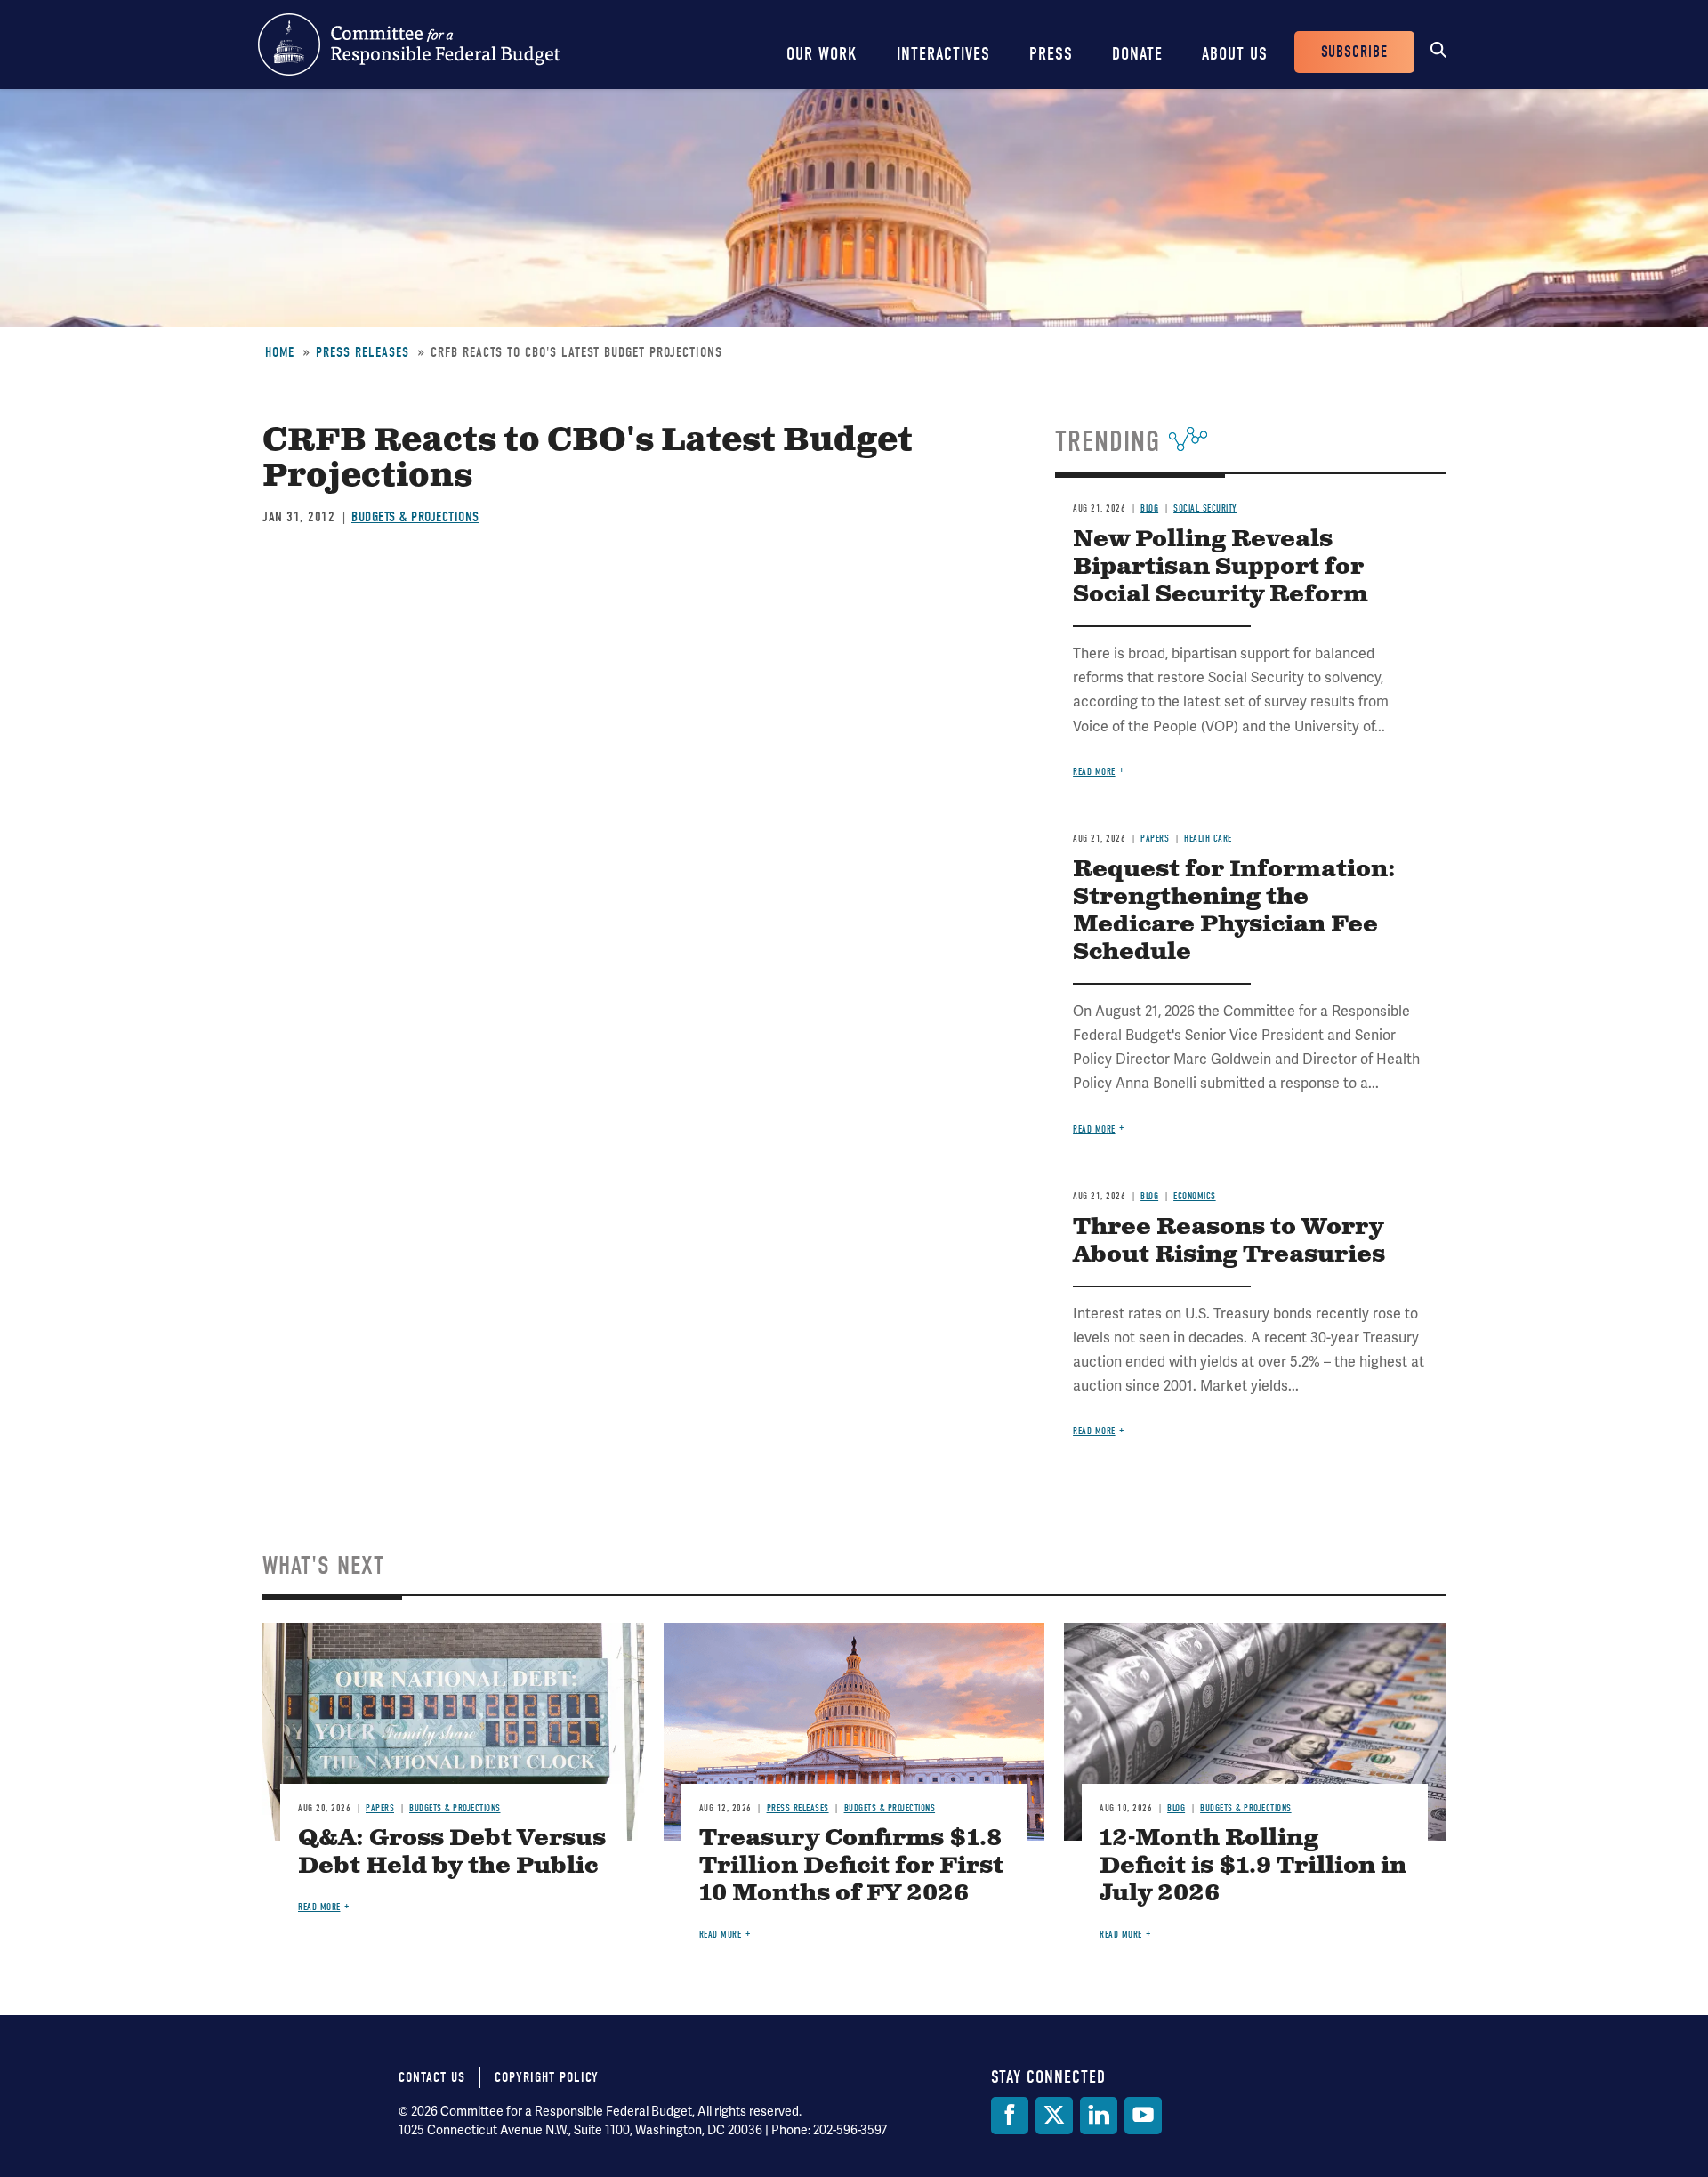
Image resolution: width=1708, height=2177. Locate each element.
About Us (1235, 54)
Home (280, 352)
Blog (1149, 508)
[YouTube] (1143, 2116)
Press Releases (363, 352)
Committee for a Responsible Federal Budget (409, 44)
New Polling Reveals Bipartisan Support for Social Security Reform (1221, 567)
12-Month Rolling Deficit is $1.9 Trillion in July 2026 (1253, 1866)
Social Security (1205, 508)
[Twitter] (1054, 2116)
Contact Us (432, 2077)
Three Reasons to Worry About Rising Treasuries (1229, 1241)
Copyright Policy (547, 2077)
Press (1051, 54)
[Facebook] (1010, 2116)
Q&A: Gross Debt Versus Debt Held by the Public (452, 1852)
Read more (1094, 772)
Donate (1137, 54)
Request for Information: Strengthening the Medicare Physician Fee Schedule (1234, 911)
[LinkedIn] (1099, 2116)
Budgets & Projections (415, 517)
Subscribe (1354, 52)
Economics (1195, 1196)
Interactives (943, 54)
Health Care (1208, 839)
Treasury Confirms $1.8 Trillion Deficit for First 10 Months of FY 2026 (851, 1866)
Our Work (822, 54)
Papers (1155, 839)
